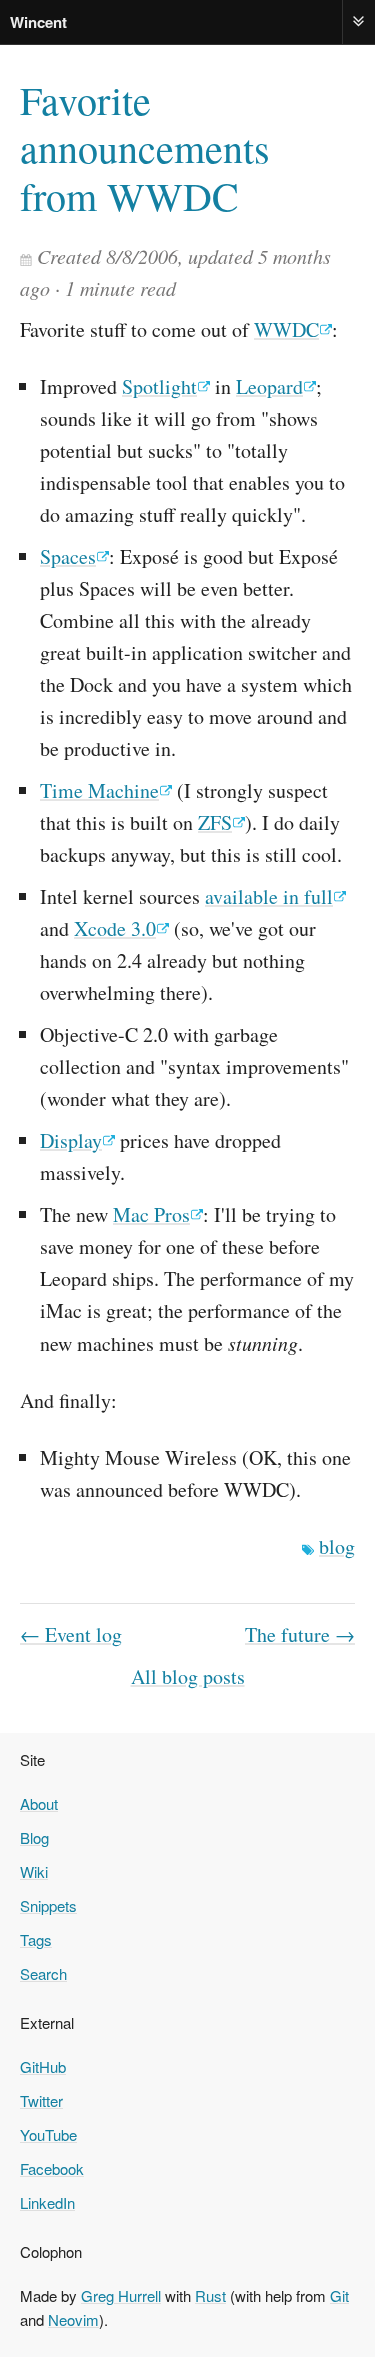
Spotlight (159, 386)
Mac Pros (151, 1214)
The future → (300, 1634)
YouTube (48, 2134)
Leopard (269, 386)
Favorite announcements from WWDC (145, 147)
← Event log (71, 1634)
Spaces (68, 556)
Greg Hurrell (121, 2295)
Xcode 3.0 (115, 928)
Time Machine (99, 790)
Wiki (34, 1871)
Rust (210, 2295)
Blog (34, 1837)
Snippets (48, 1905)
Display (71, 1140)
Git (339, 2295)
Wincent (38, 22)
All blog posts (188, 1676)
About (39, 1803)
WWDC (286, 329)
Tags (36, 1939)
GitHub (43, 2066)
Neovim (73, 2319)
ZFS (215, 822)
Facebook (52, 2168)
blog (337, 1546)
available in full (269, 896)
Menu (359, 21)
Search (43, 1973)
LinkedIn (47, 2202)
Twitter (41, 2100)
